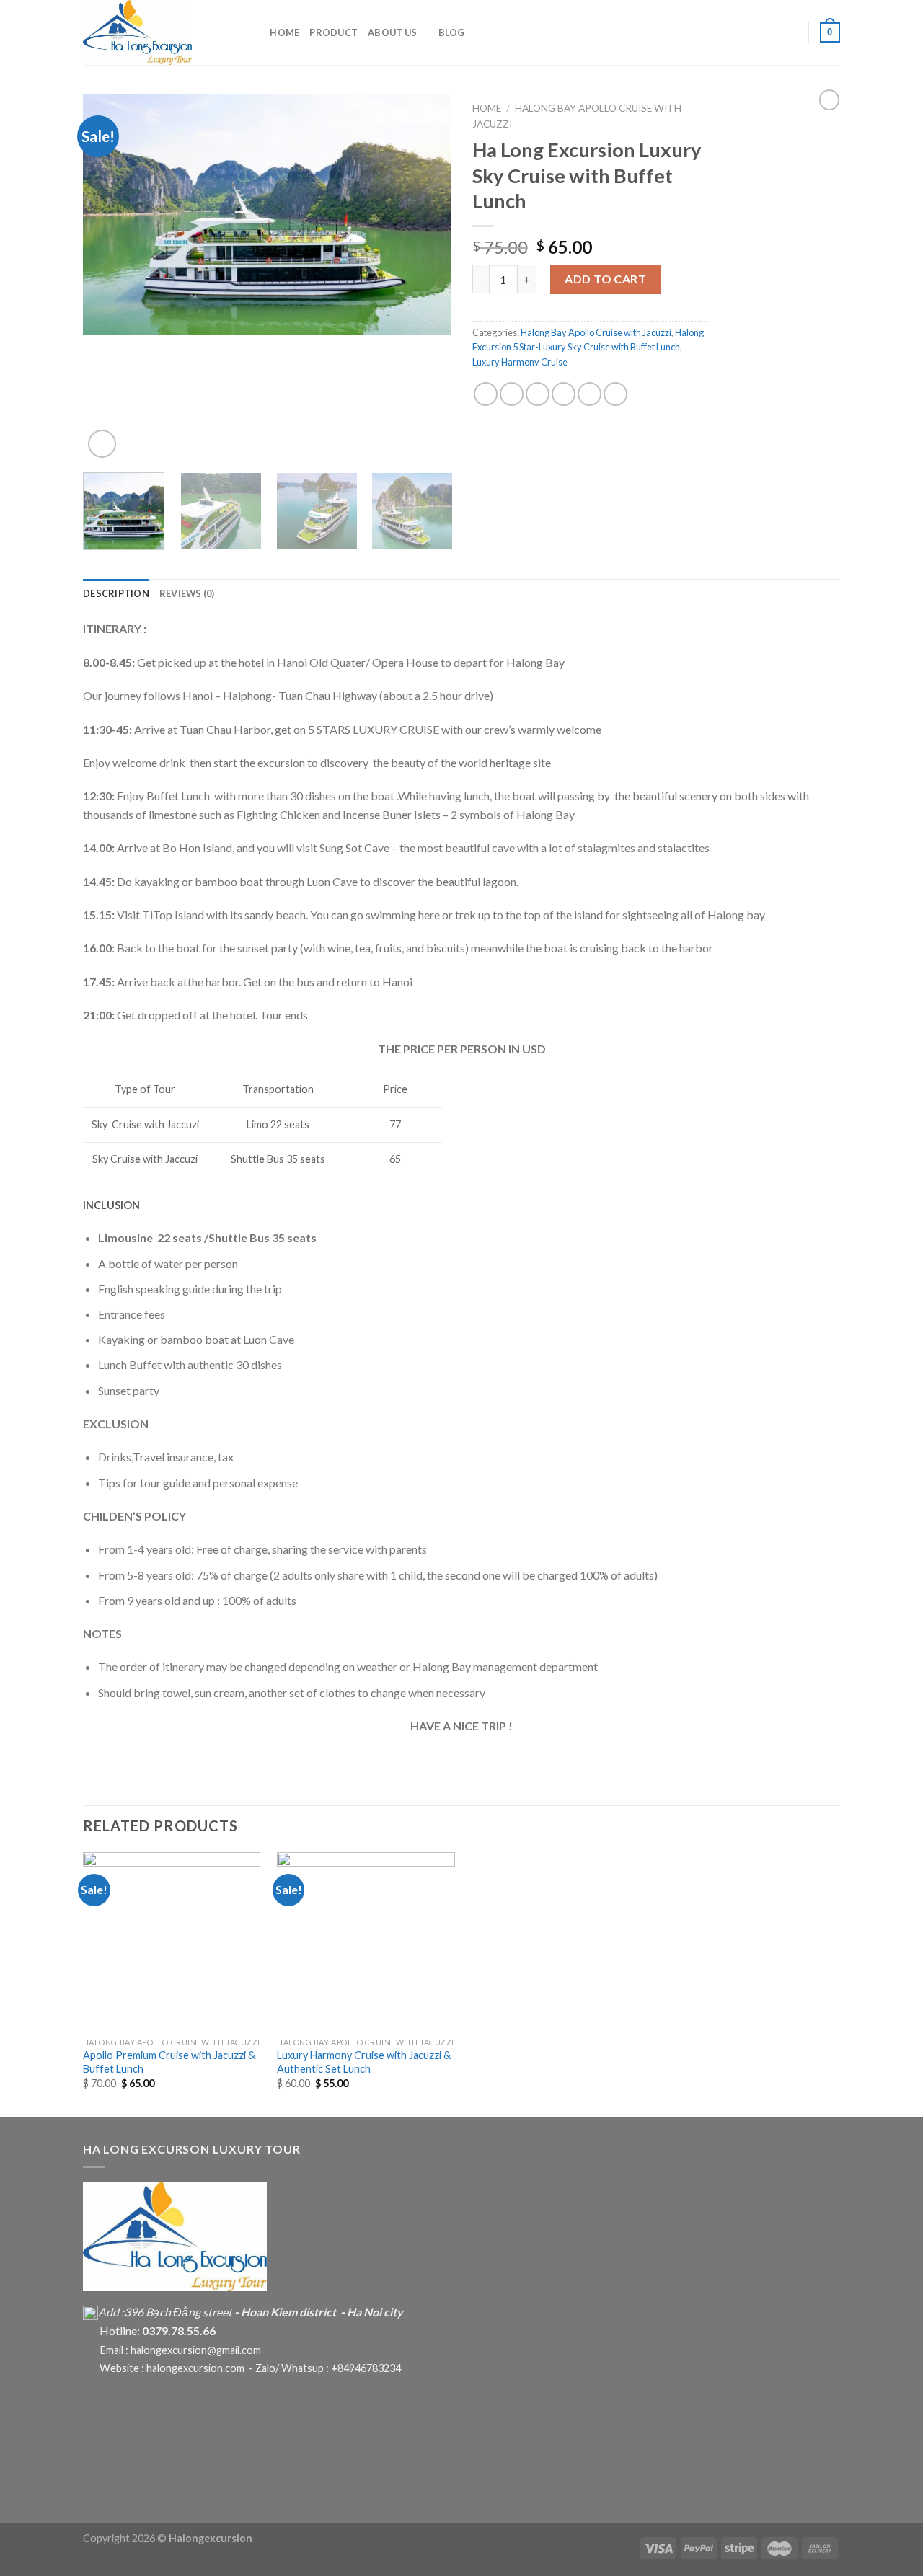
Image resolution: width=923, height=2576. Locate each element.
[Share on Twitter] (512, 394)
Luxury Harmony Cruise (520, 362)
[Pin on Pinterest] (564, 394)
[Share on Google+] (589, 394)
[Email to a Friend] (538, 394)
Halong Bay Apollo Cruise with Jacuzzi (596, 332)
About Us (392, 32)
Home (284, 32)
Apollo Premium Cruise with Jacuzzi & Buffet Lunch (169, 2062)
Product (334, 32)
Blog (452, 32)
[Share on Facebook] (486, 394)
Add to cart (605, 279)
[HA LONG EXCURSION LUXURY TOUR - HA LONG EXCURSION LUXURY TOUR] (155, 32)
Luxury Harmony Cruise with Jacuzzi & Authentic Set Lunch (364, 2062)
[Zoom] (102, 444)
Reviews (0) (187, 593)
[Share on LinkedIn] (615, 394)
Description (116, 593)
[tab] (116, 593)
